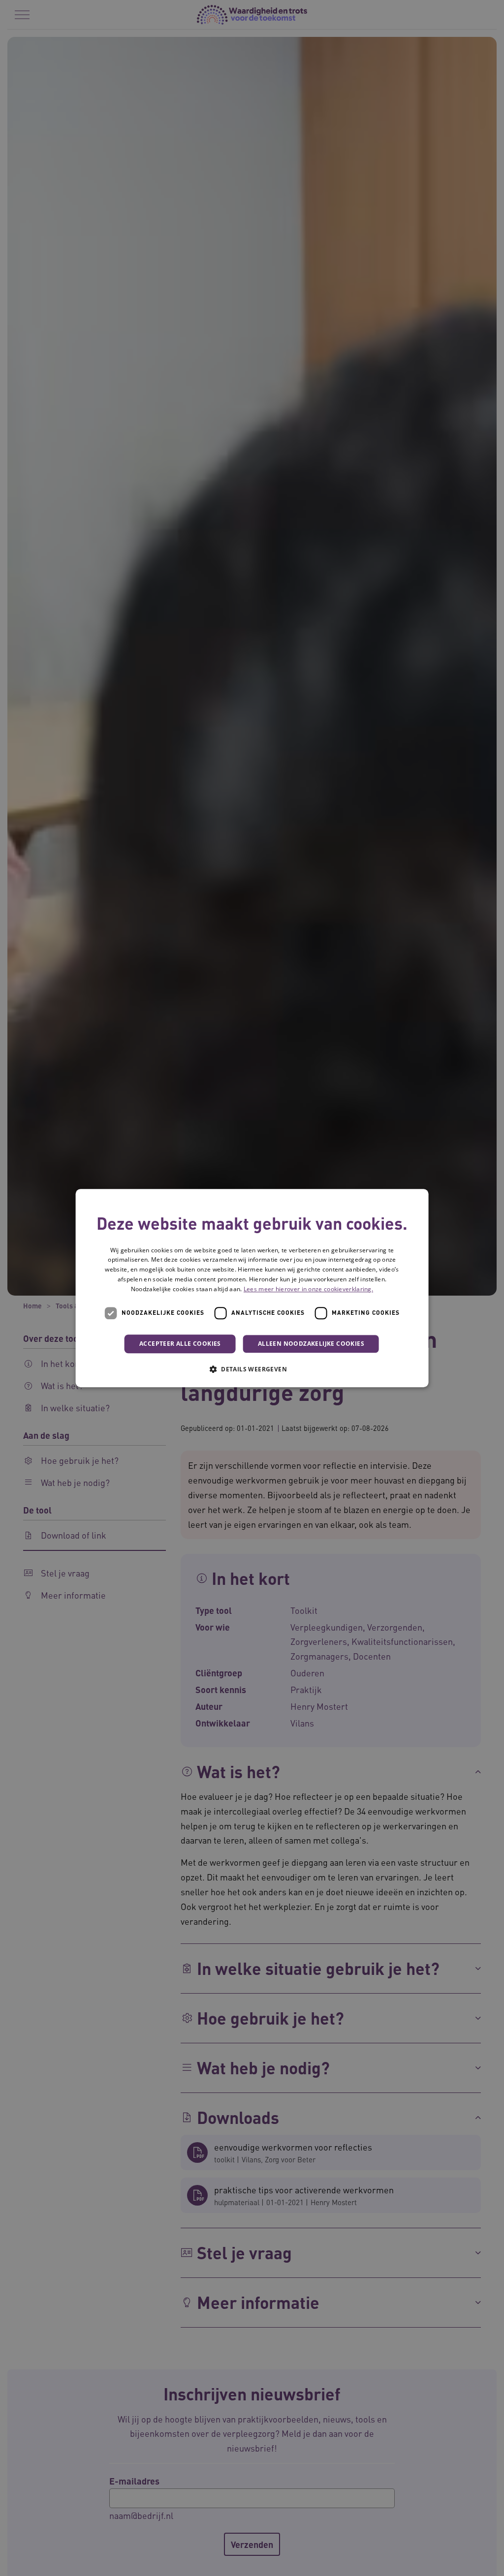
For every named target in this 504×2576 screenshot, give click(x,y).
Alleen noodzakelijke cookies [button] (311, 1344)
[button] (252, 1369)
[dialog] (252, 1288)
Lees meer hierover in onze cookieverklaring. (308, 1289)
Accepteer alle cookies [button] (180, 1344)
